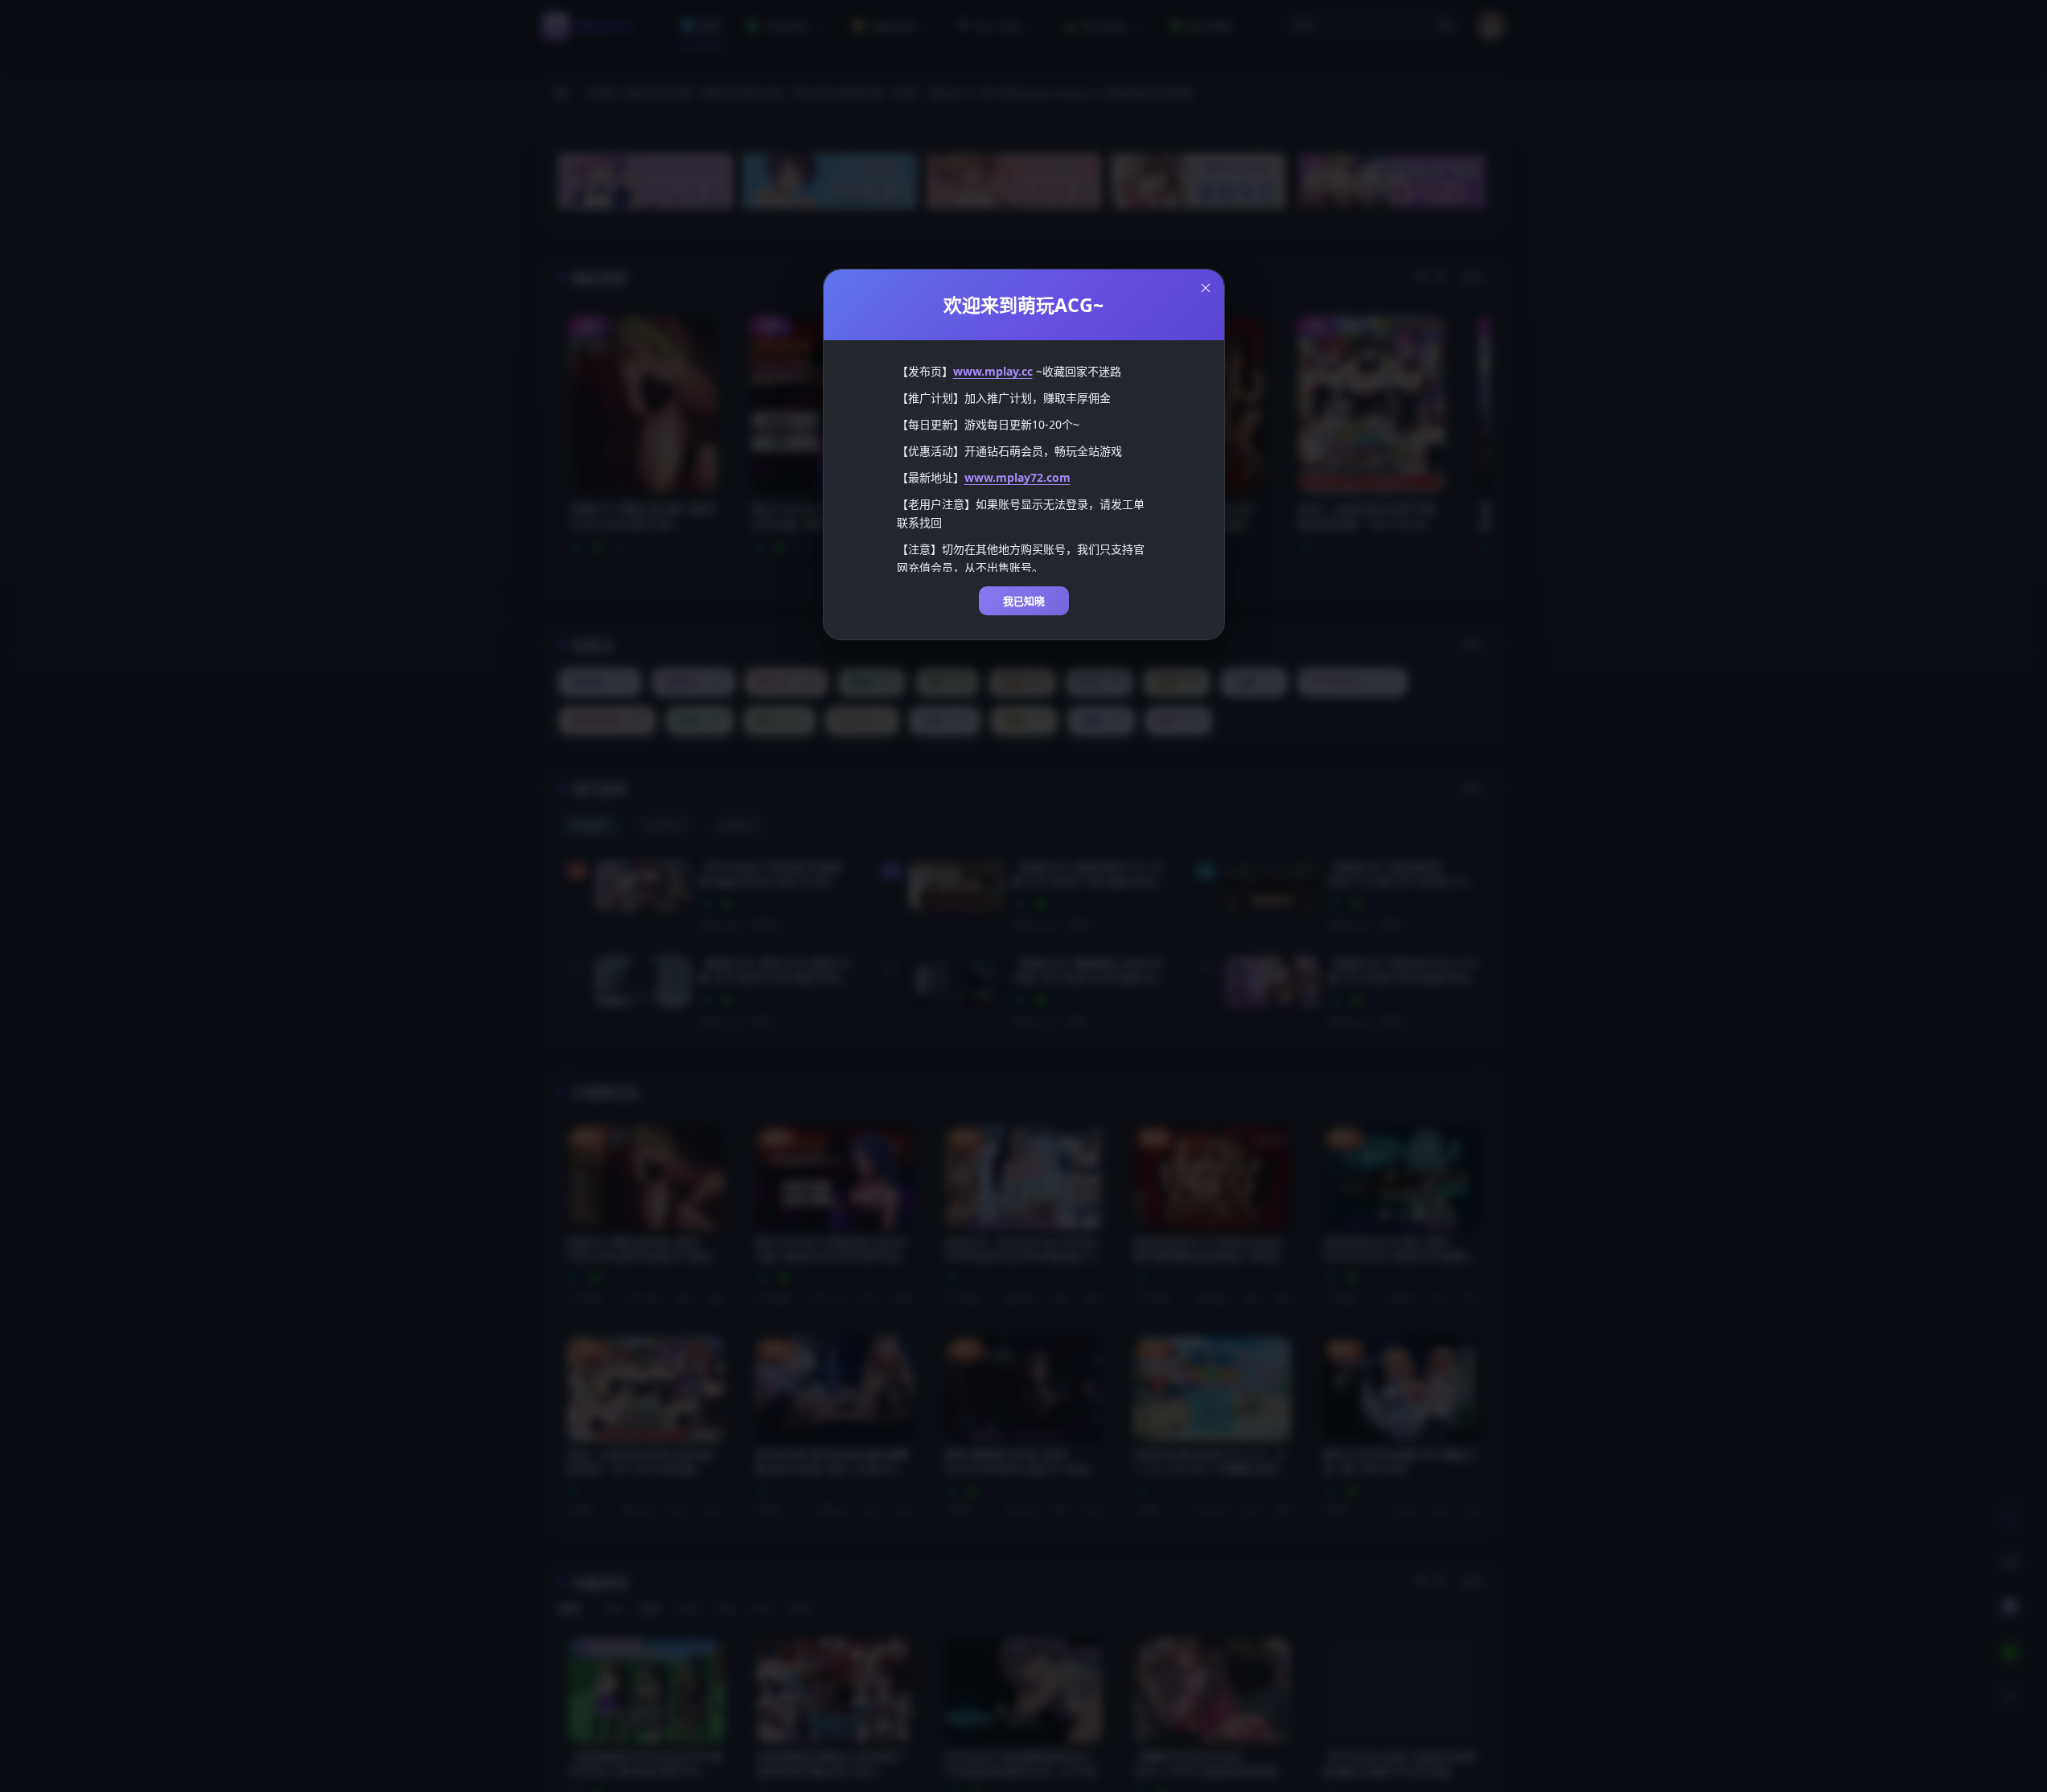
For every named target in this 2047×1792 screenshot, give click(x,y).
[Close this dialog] (1206, 288)
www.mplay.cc (993, 371)
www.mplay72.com (1017, 477)
